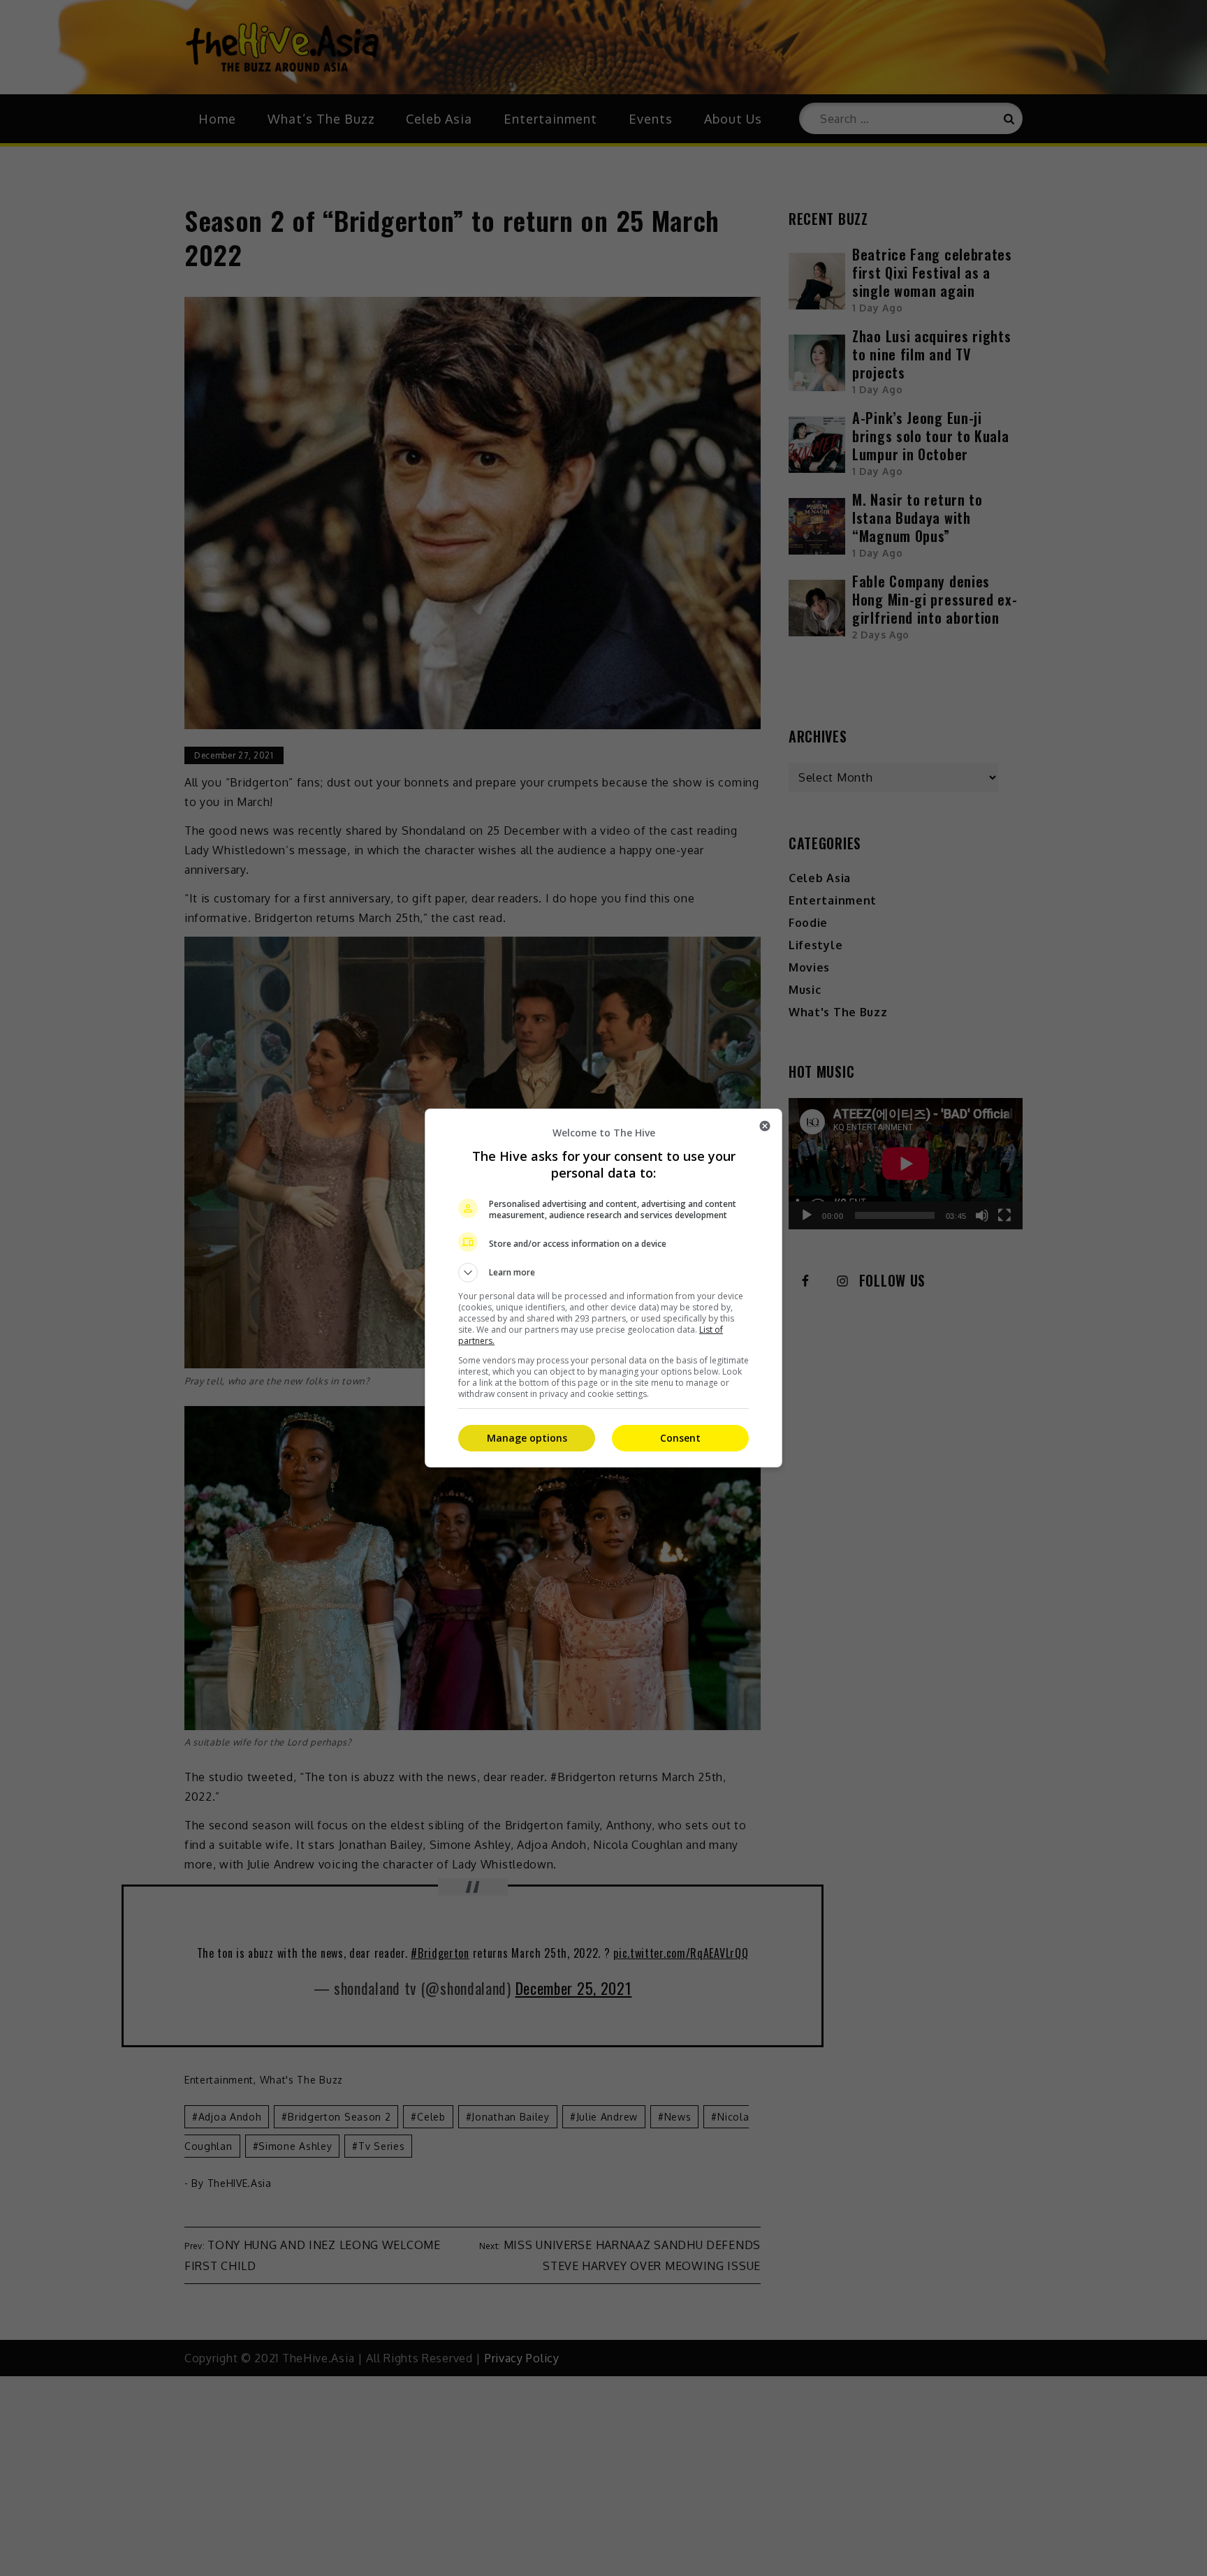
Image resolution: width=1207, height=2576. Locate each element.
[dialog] (603, 1288)
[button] (603, 1273)
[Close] (765, 1126)
